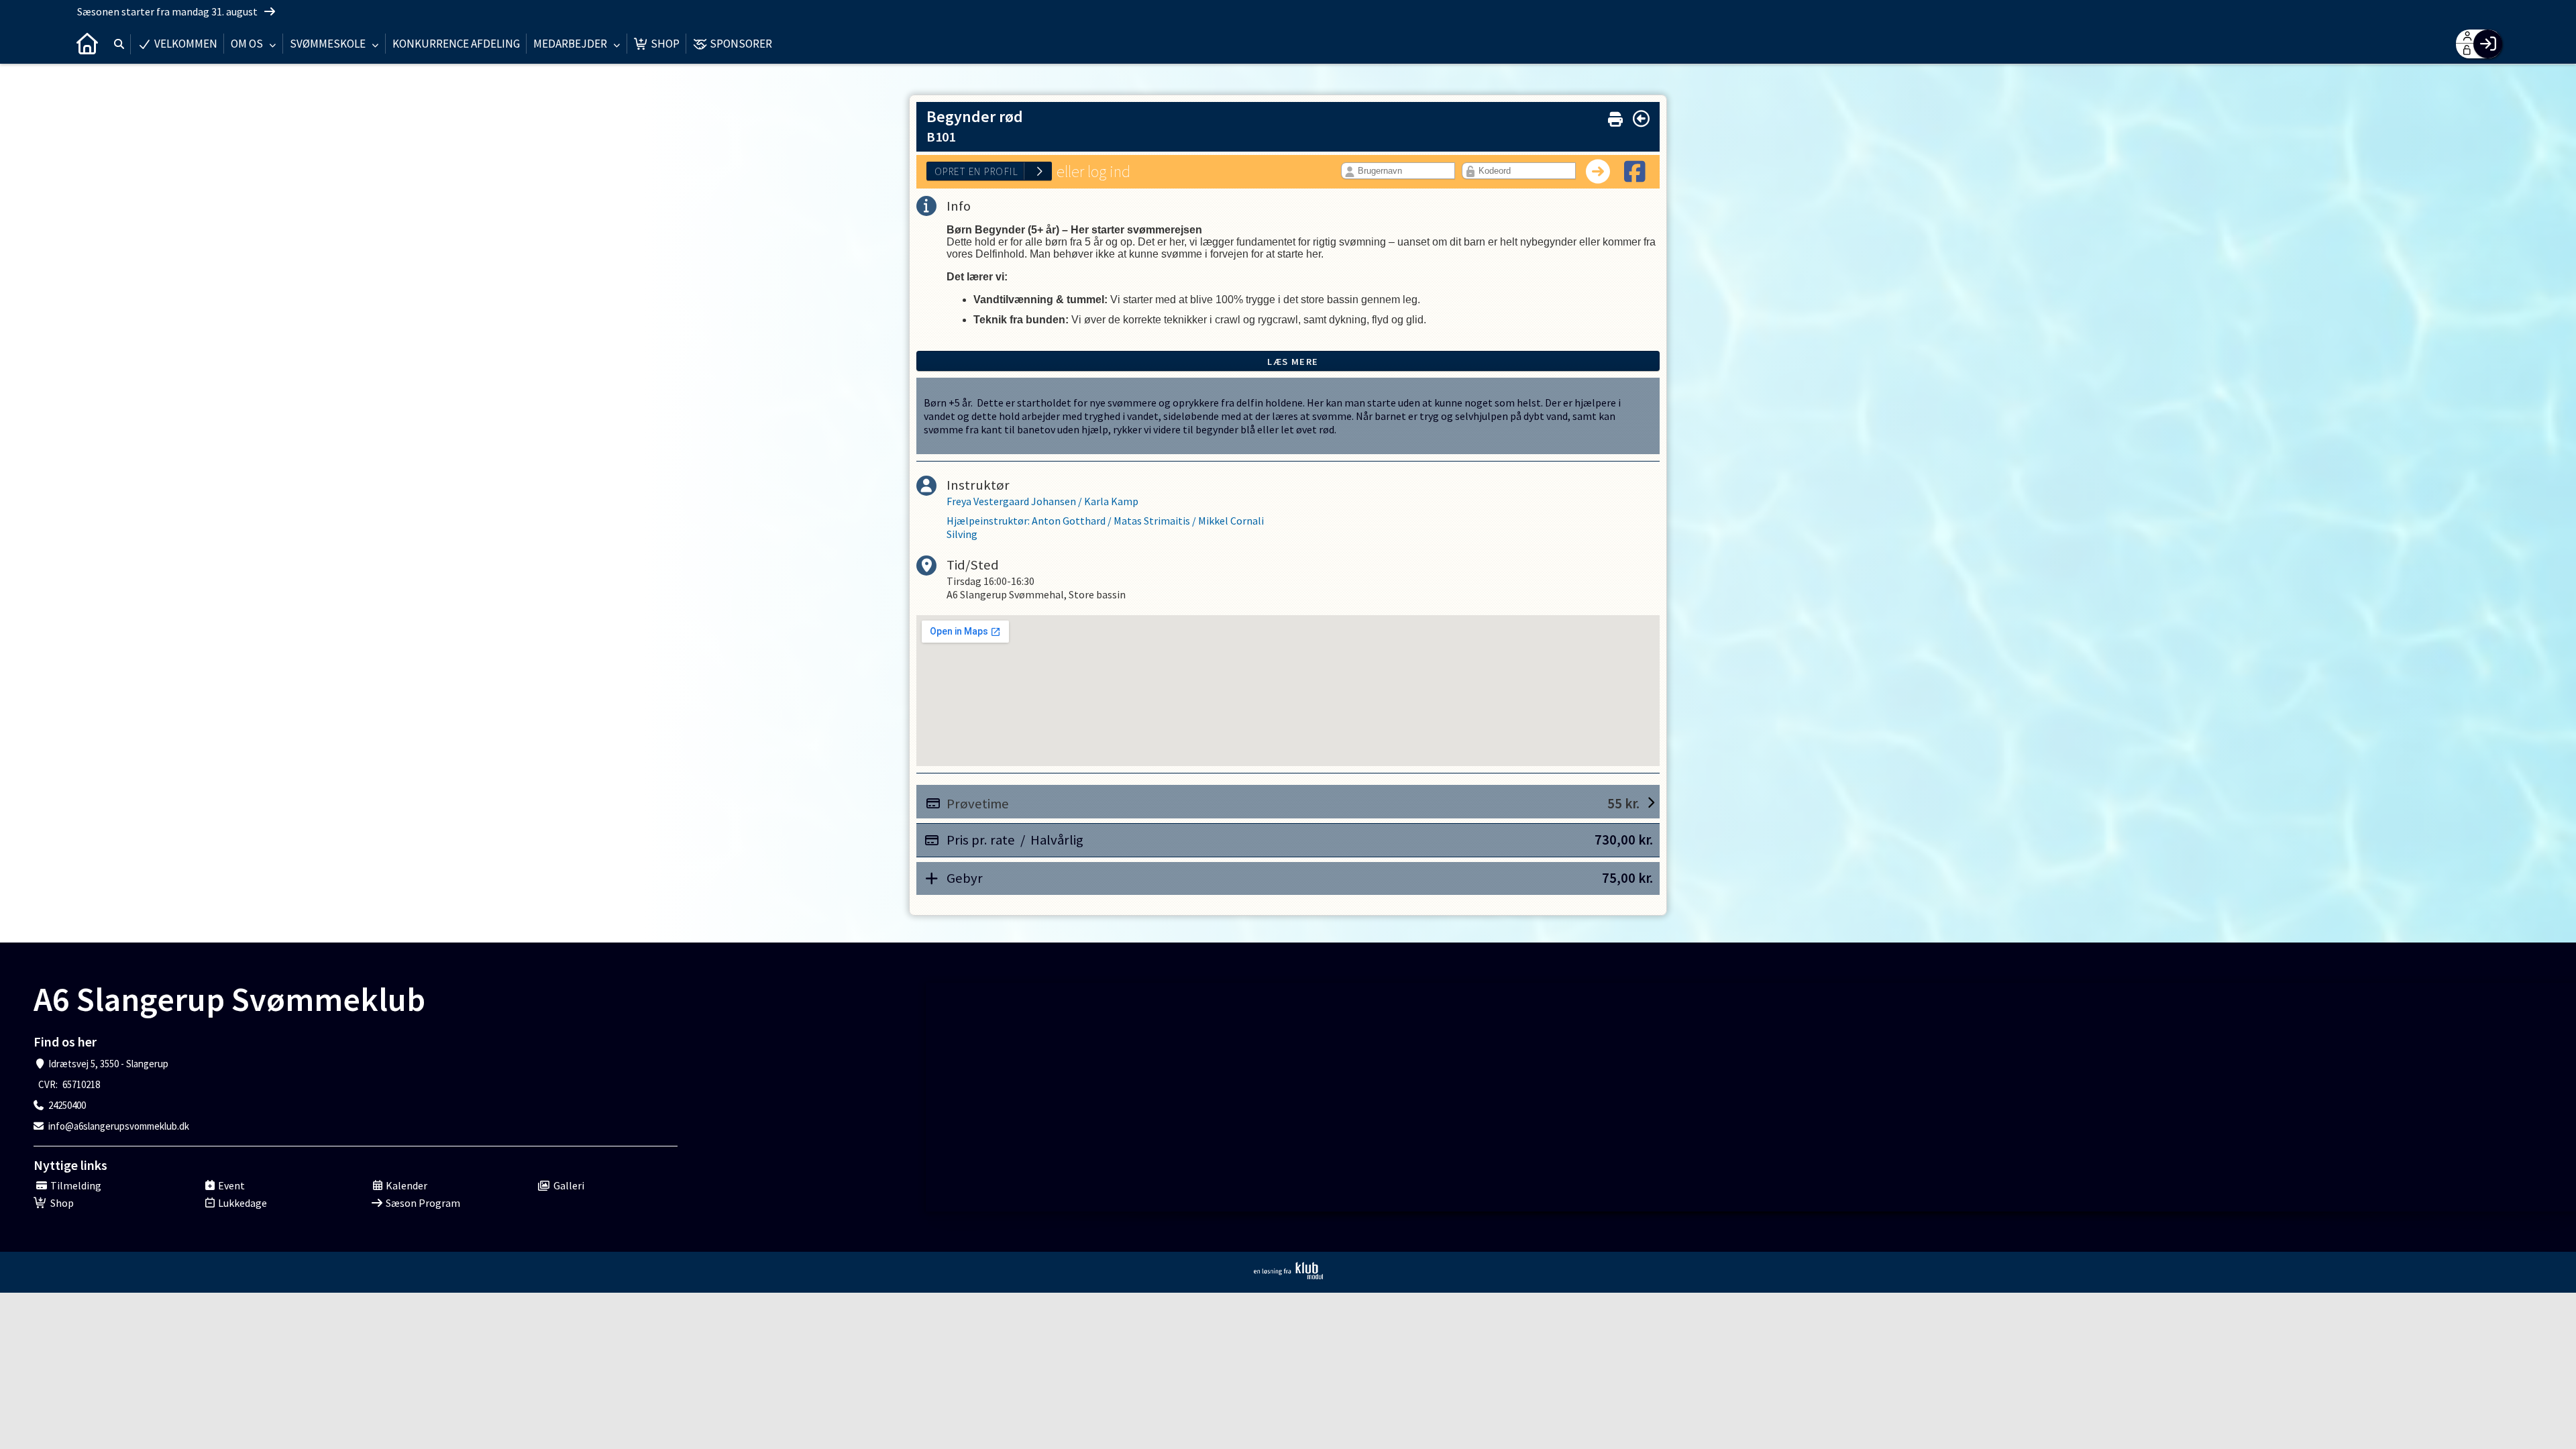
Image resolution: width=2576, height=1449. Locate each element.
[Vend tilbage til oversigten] (1641, 119)
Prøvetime (1293, 804)
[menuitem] (87, 44)
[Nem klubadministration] (1288, 1271)
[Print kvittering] (1615, 116)
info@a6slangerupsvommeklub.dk (119, 1126)
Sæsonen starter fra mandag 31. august (168, 11)
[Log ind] (2488, 44)
